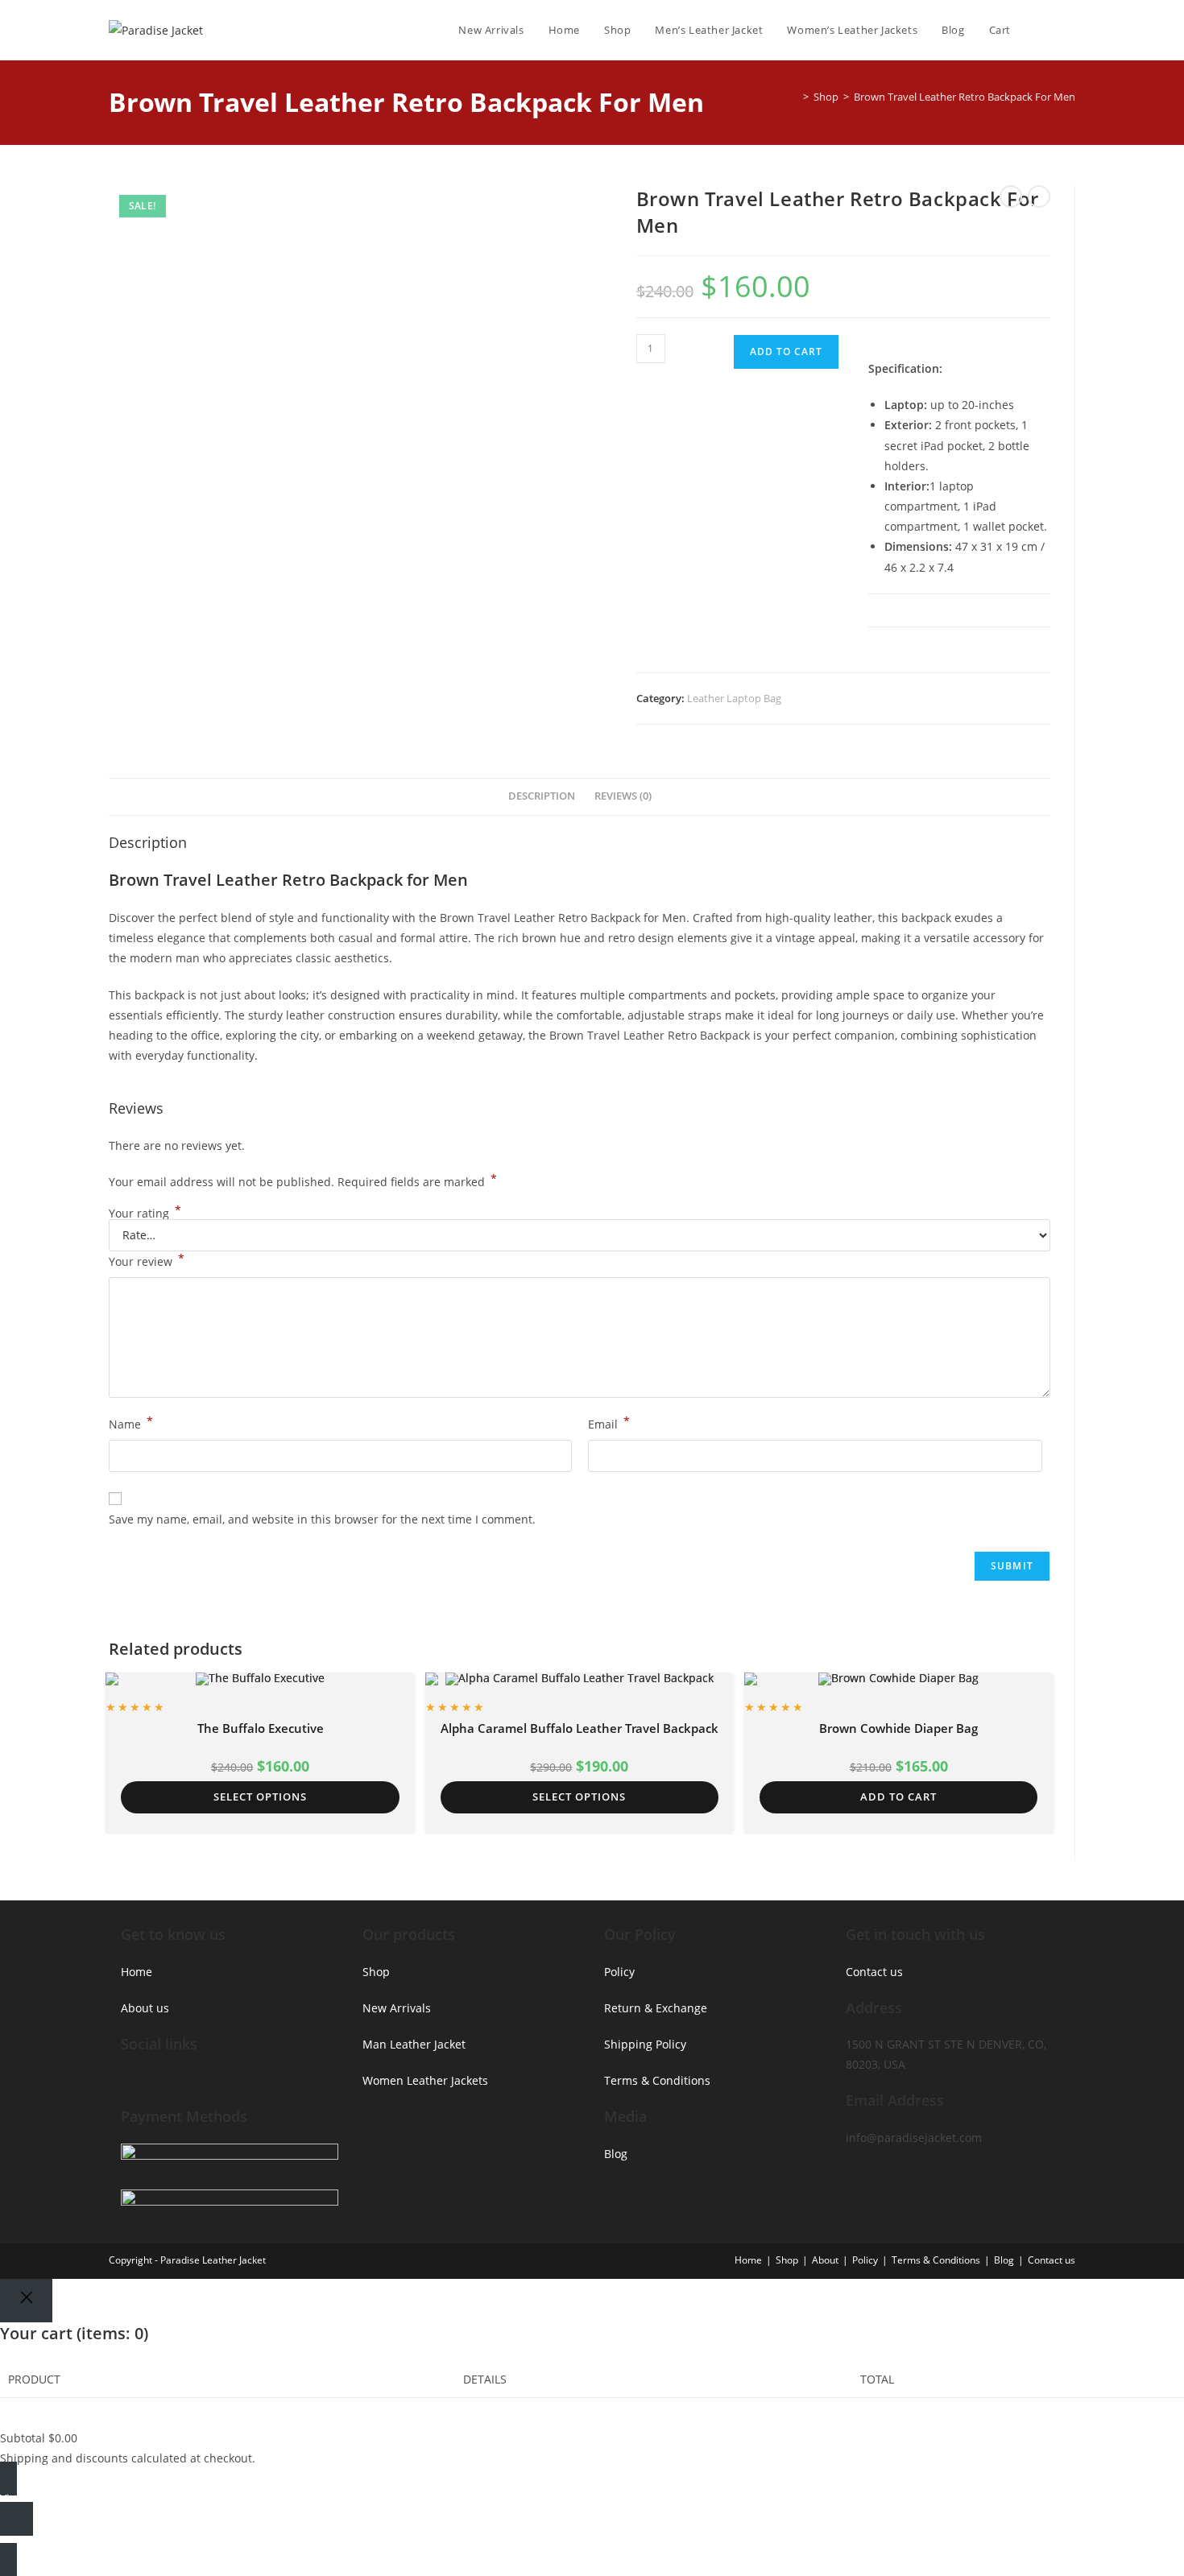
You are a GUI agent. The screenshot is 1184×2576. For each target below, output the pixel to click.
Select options (260, 1797)
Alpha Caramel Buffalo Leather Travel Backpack (580, 1728)
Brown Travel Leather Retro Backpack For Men (965, 97)
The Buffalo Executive (261, 1728)
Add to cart (786, 351)
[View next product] (1039, 196)
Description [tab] (542, 796)
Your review (147, 1260)
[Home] (794, 97)
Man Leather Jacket (414, 2044)
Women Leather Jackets (425, 2080)
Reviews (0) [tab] (623, 796)
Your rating (145, 1214)
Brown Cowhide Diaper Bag (898, 1728)
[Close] (26, 2301)
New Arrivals (397, 2008)
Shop (376, 1972)
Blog (616, 2154)
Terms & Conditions (657, 2080)
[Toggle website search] (1071, 30)
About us (145, 2008)
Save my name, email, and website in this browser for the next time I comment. (322, 1519)
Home (137, 1972)
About (825, 2260)
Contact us (874, 1972)
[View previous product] (1011, 196)
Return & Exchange (656, 2008)
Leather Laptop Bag (734, 698)
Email (609, 1423)
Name (131, 1423)
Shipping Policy (645, 2044)
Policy (619, 1972)
